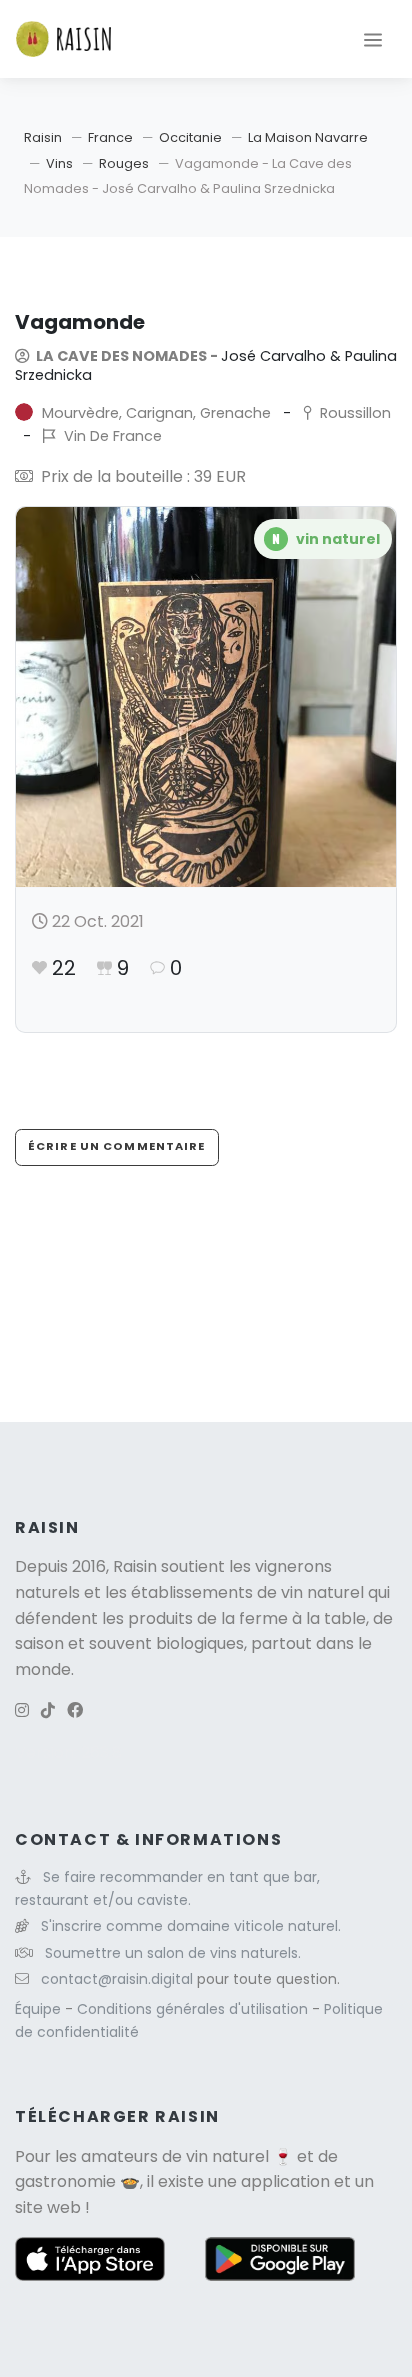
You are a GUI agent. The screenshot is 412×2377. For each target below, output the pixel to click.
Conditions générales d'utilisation (194, 2009)
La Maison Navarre (308, 137)
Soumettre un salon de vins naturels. (173, 1953)
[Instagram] (22, 1710)
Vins (59, 163)
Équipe (40, 2009)
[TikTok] (48, 1710)
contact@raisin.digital (117, 1979)
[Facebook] (75, 1710)
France (110, 137)
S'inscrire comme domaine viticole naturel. (191, 1926)
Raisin (43, 137)
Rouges (124, 163)
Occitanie (190, 137)
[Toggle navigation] (373, 39)
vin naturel (227, 2156)
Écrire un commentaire (117, 1146)
